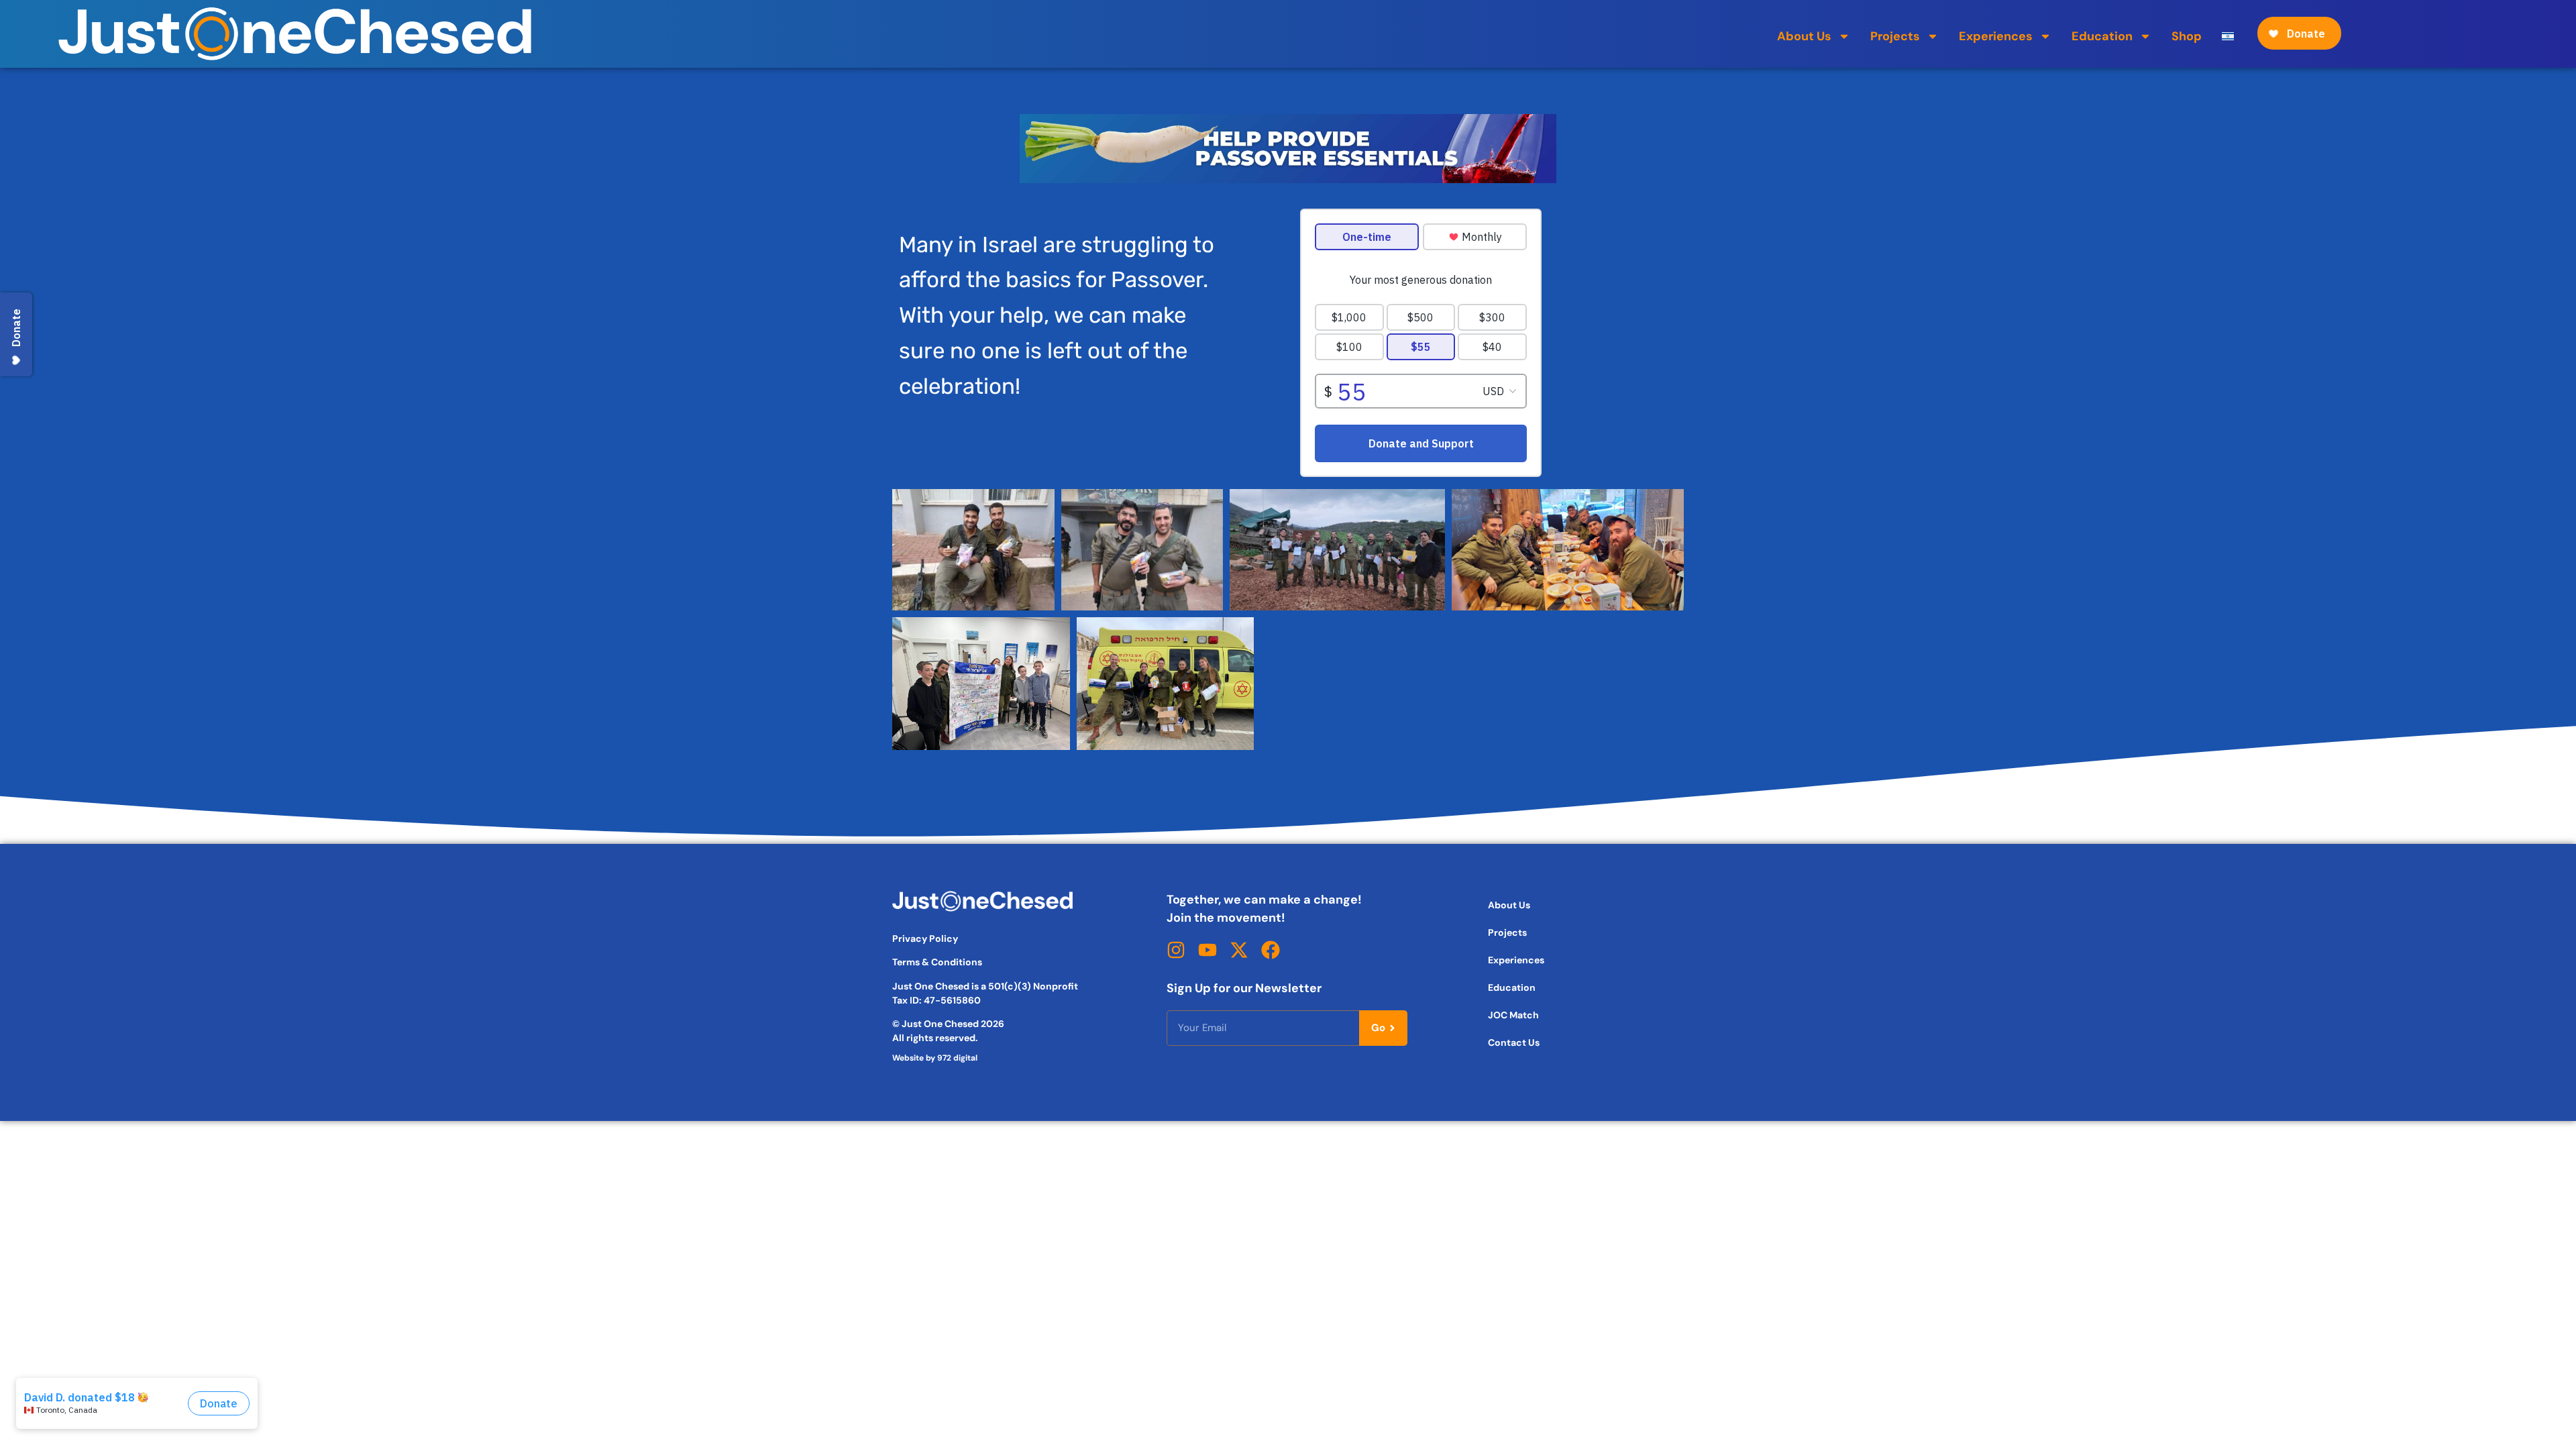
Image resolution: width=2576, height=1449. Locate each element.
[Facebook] (1271, 950)
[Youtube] (1207, 950)
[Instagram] (1176, 950)
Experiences (1996, 36)
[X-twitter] (1239, 950)
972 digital (957, 1058)
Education (2102, 36)
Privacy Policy (925, 938)
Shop (2187, 36)
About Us (1804, 36)
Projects (1895, 36)
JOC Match (1513, 1015)
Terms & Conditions (937, 962)
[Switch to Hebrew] (2228, 36)
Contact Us (1514, 1042)
